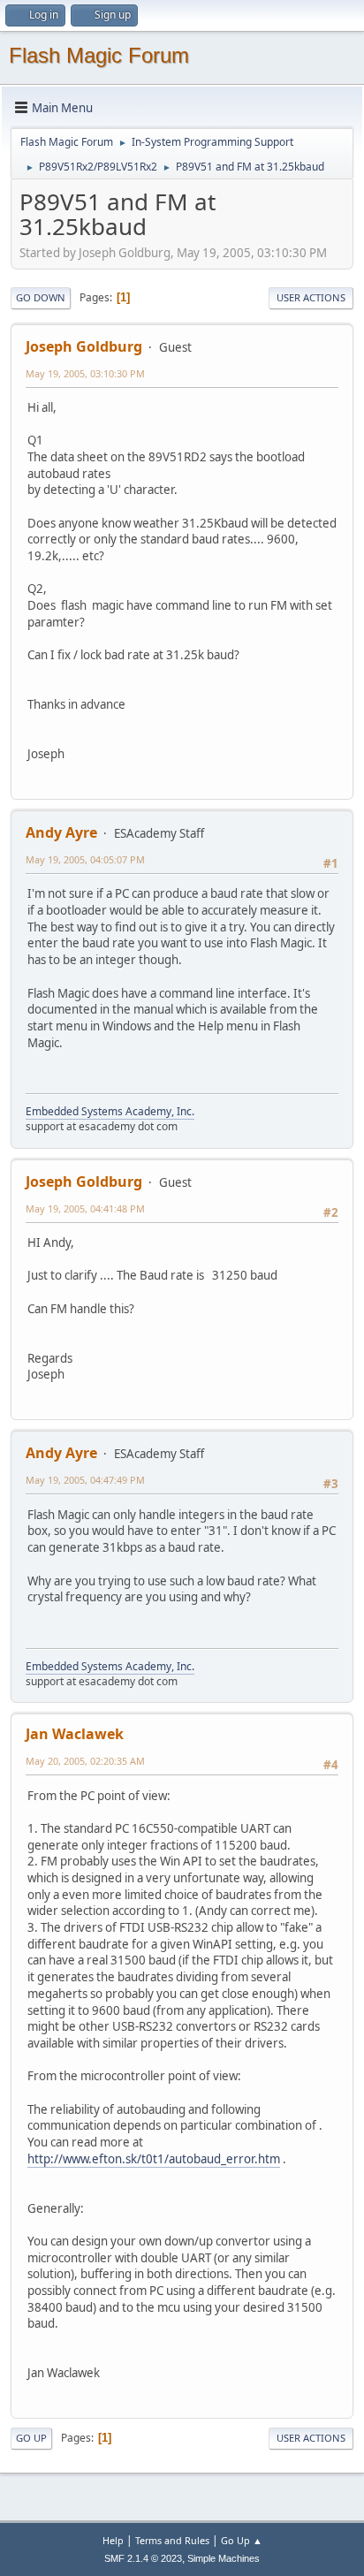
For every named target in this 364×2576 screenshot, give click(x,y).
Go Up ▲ (242, 2540)
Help (113, 2540)
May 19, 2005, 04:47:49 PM (85, 1480)
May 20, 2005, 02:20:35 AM (85, 1761)
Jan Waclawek (75, 1734)
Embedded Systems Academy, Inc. (110, 1111)
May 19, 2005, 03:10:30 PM (85, 373)
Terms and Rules (172, 2540)
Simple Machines (224, 2558)
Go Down (41, 297)
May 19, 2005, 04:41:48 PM (85, 1208)
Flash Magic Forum (99, 55)
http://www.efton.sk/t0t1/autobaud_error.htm (154, 2159)
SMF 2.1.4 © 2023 (143, 2558)
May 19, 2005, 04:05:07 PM (85, 859)
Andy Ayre (61, 832)
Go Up (31, 2438)
